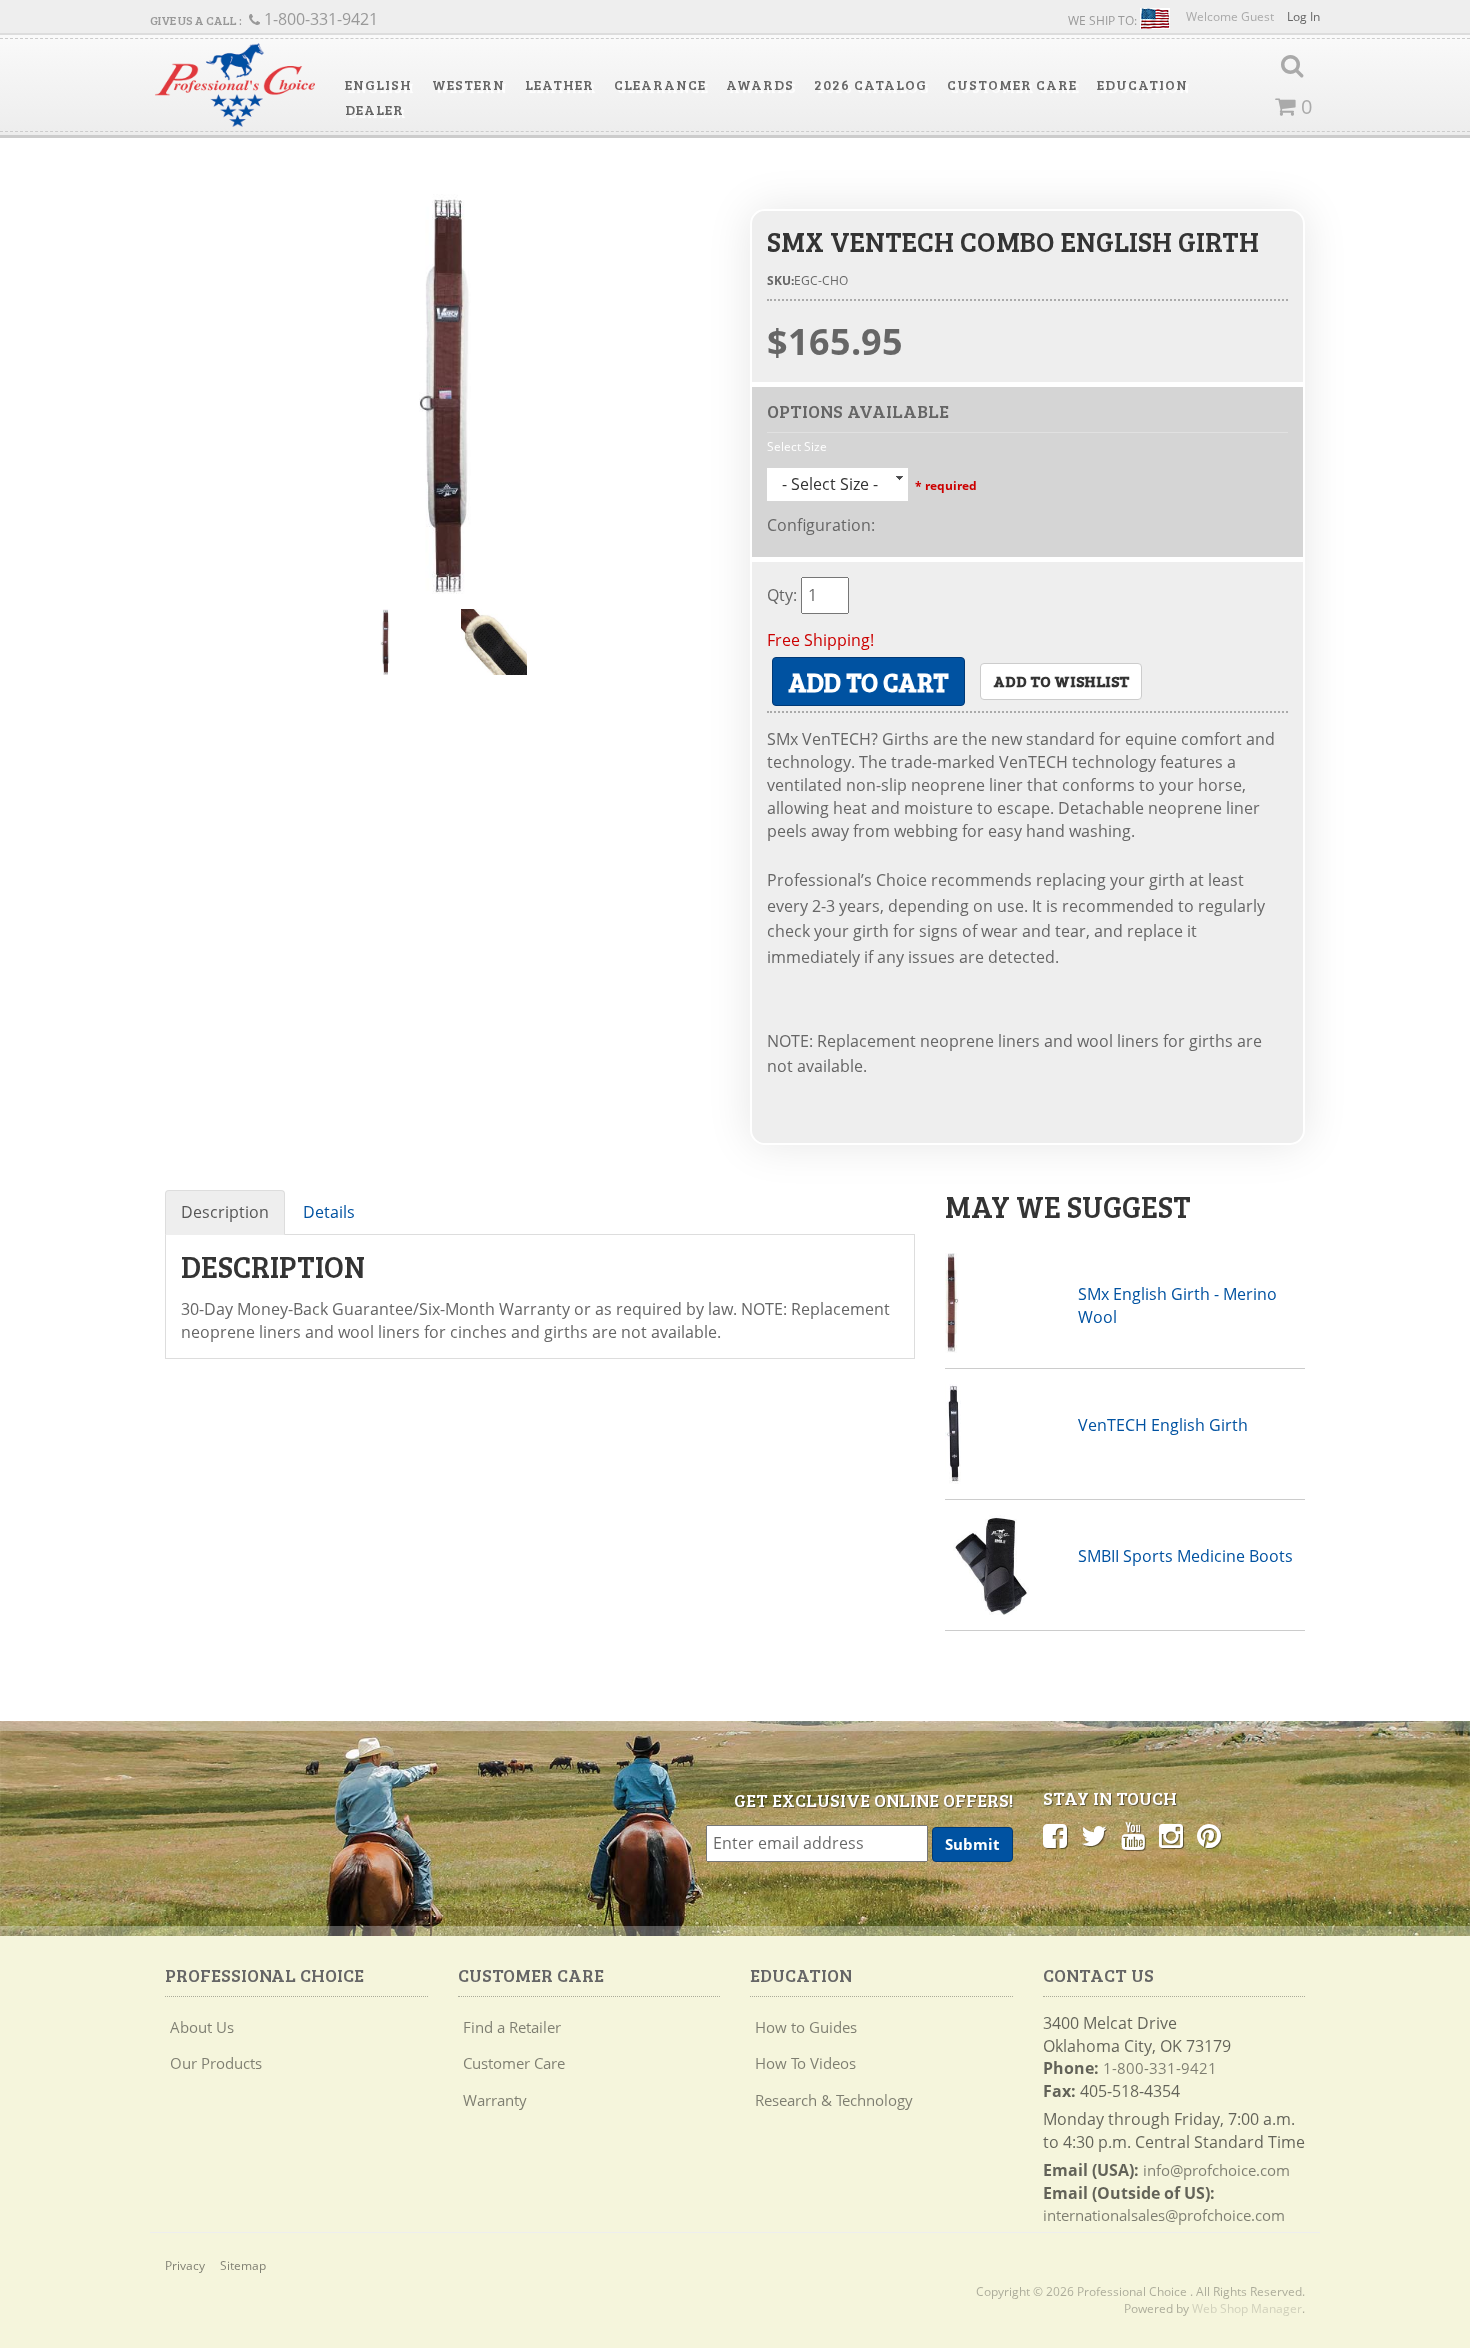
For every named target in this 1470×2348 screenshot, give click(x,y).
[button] (378, 85)
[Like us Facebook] (1055, 1835)
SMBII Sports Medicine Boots (1185, 1556)
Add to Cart (868, 681)
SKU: (780, 280)
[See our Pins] (1209, 1835)
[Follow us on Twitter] (1094, 1835)
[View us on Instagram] (1171, 1835)
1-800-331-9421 (1160, 2068)
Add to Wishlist (1061, 680)
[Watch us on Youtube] (1133, 1835)
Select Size (797, 446)
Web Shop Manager (1247, 2308)
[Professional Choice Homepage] (235, 85)
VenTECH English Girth (1163, 1425)
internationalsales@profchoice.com (1164, 2215)
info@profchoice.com (1216, 2170)
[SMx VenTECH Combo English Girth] (442, 394)
